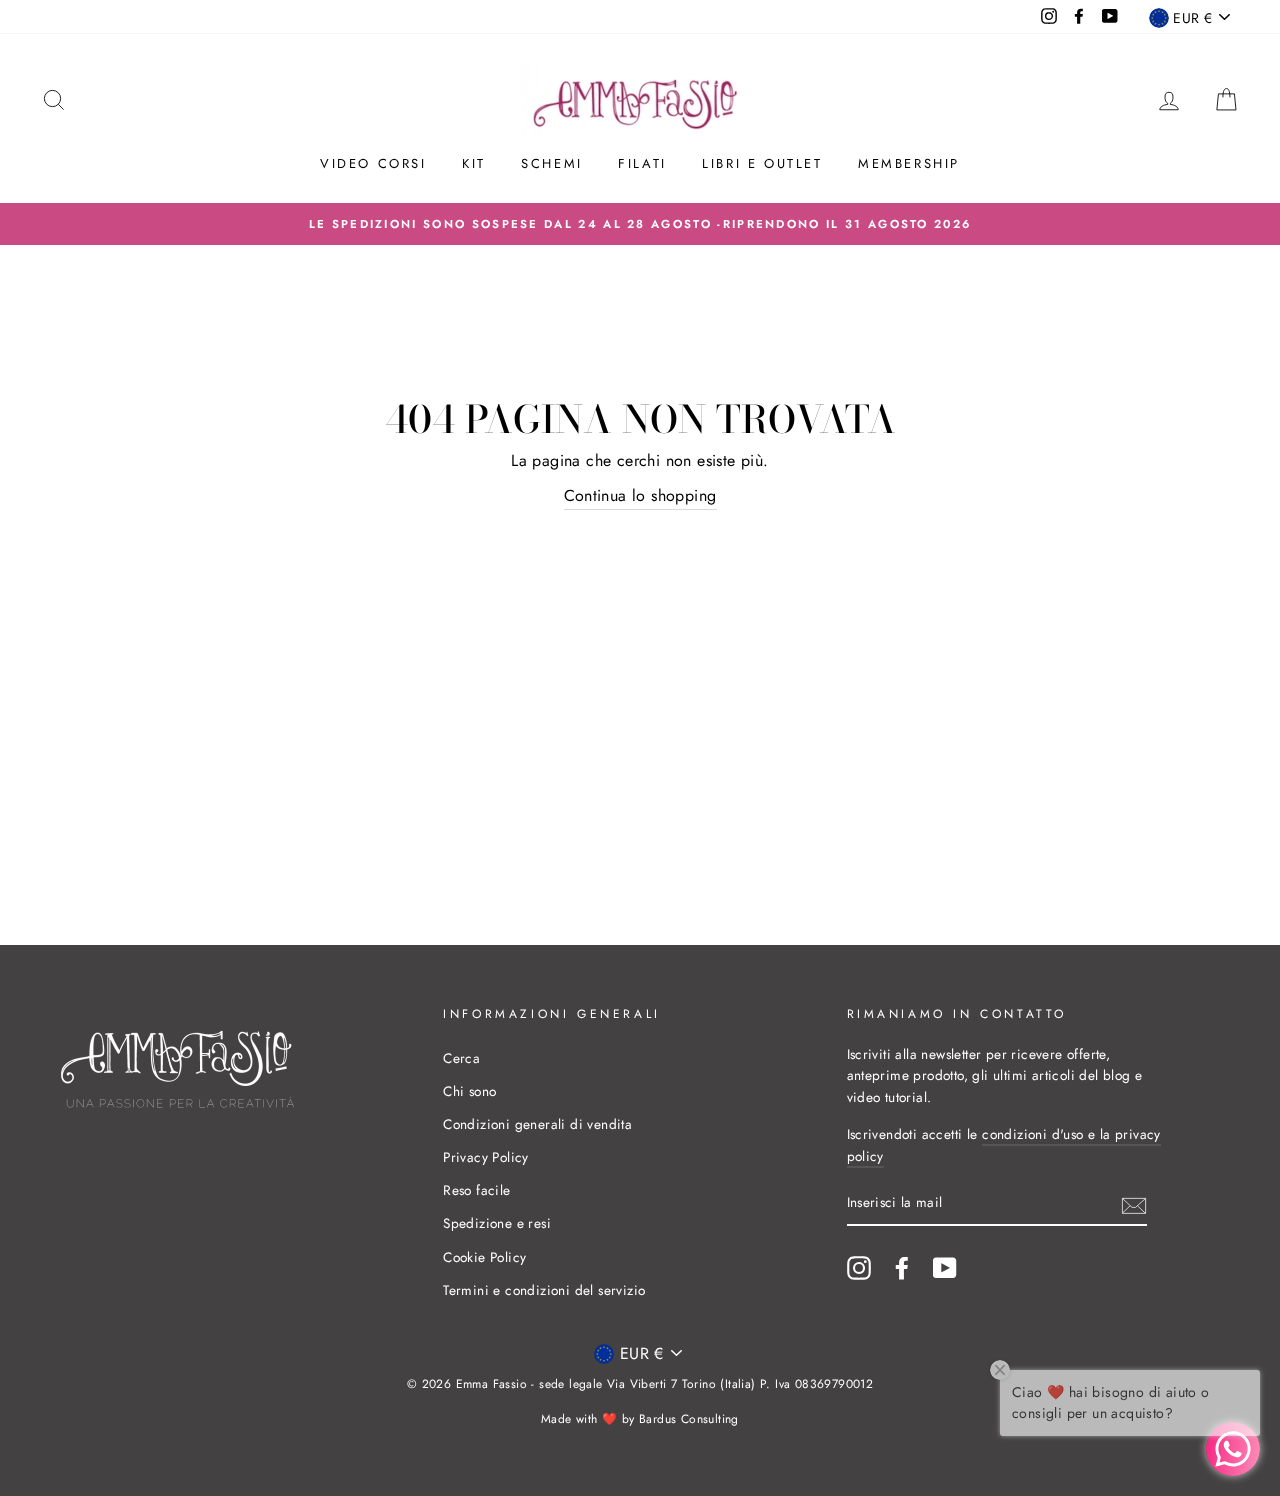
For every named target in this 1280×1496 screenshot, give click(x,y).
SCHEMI (552, 163)
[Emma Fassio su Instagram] (859, 1268)
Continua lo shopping (640, 495)
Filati (642, 163)
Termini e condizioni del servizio (544, 1290)
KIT (474, 163)
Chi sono (469, 1091)
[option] (640, 224)
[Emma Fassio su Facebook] (902, 1268)
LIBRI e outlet (762, 163)
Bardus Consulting (689, 1419)
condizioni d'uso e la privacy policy (1004, 1145)
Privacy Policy (486, 1157)
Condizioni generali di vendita (537, 1124)
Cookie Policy (484, 1257)
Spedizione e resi (497, 1223)
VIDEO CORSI (373, 163)
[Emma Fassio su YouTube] (945, 1268)
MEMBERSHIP (909, 163)
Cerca (461, 1058)
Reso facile (476, 1190)
